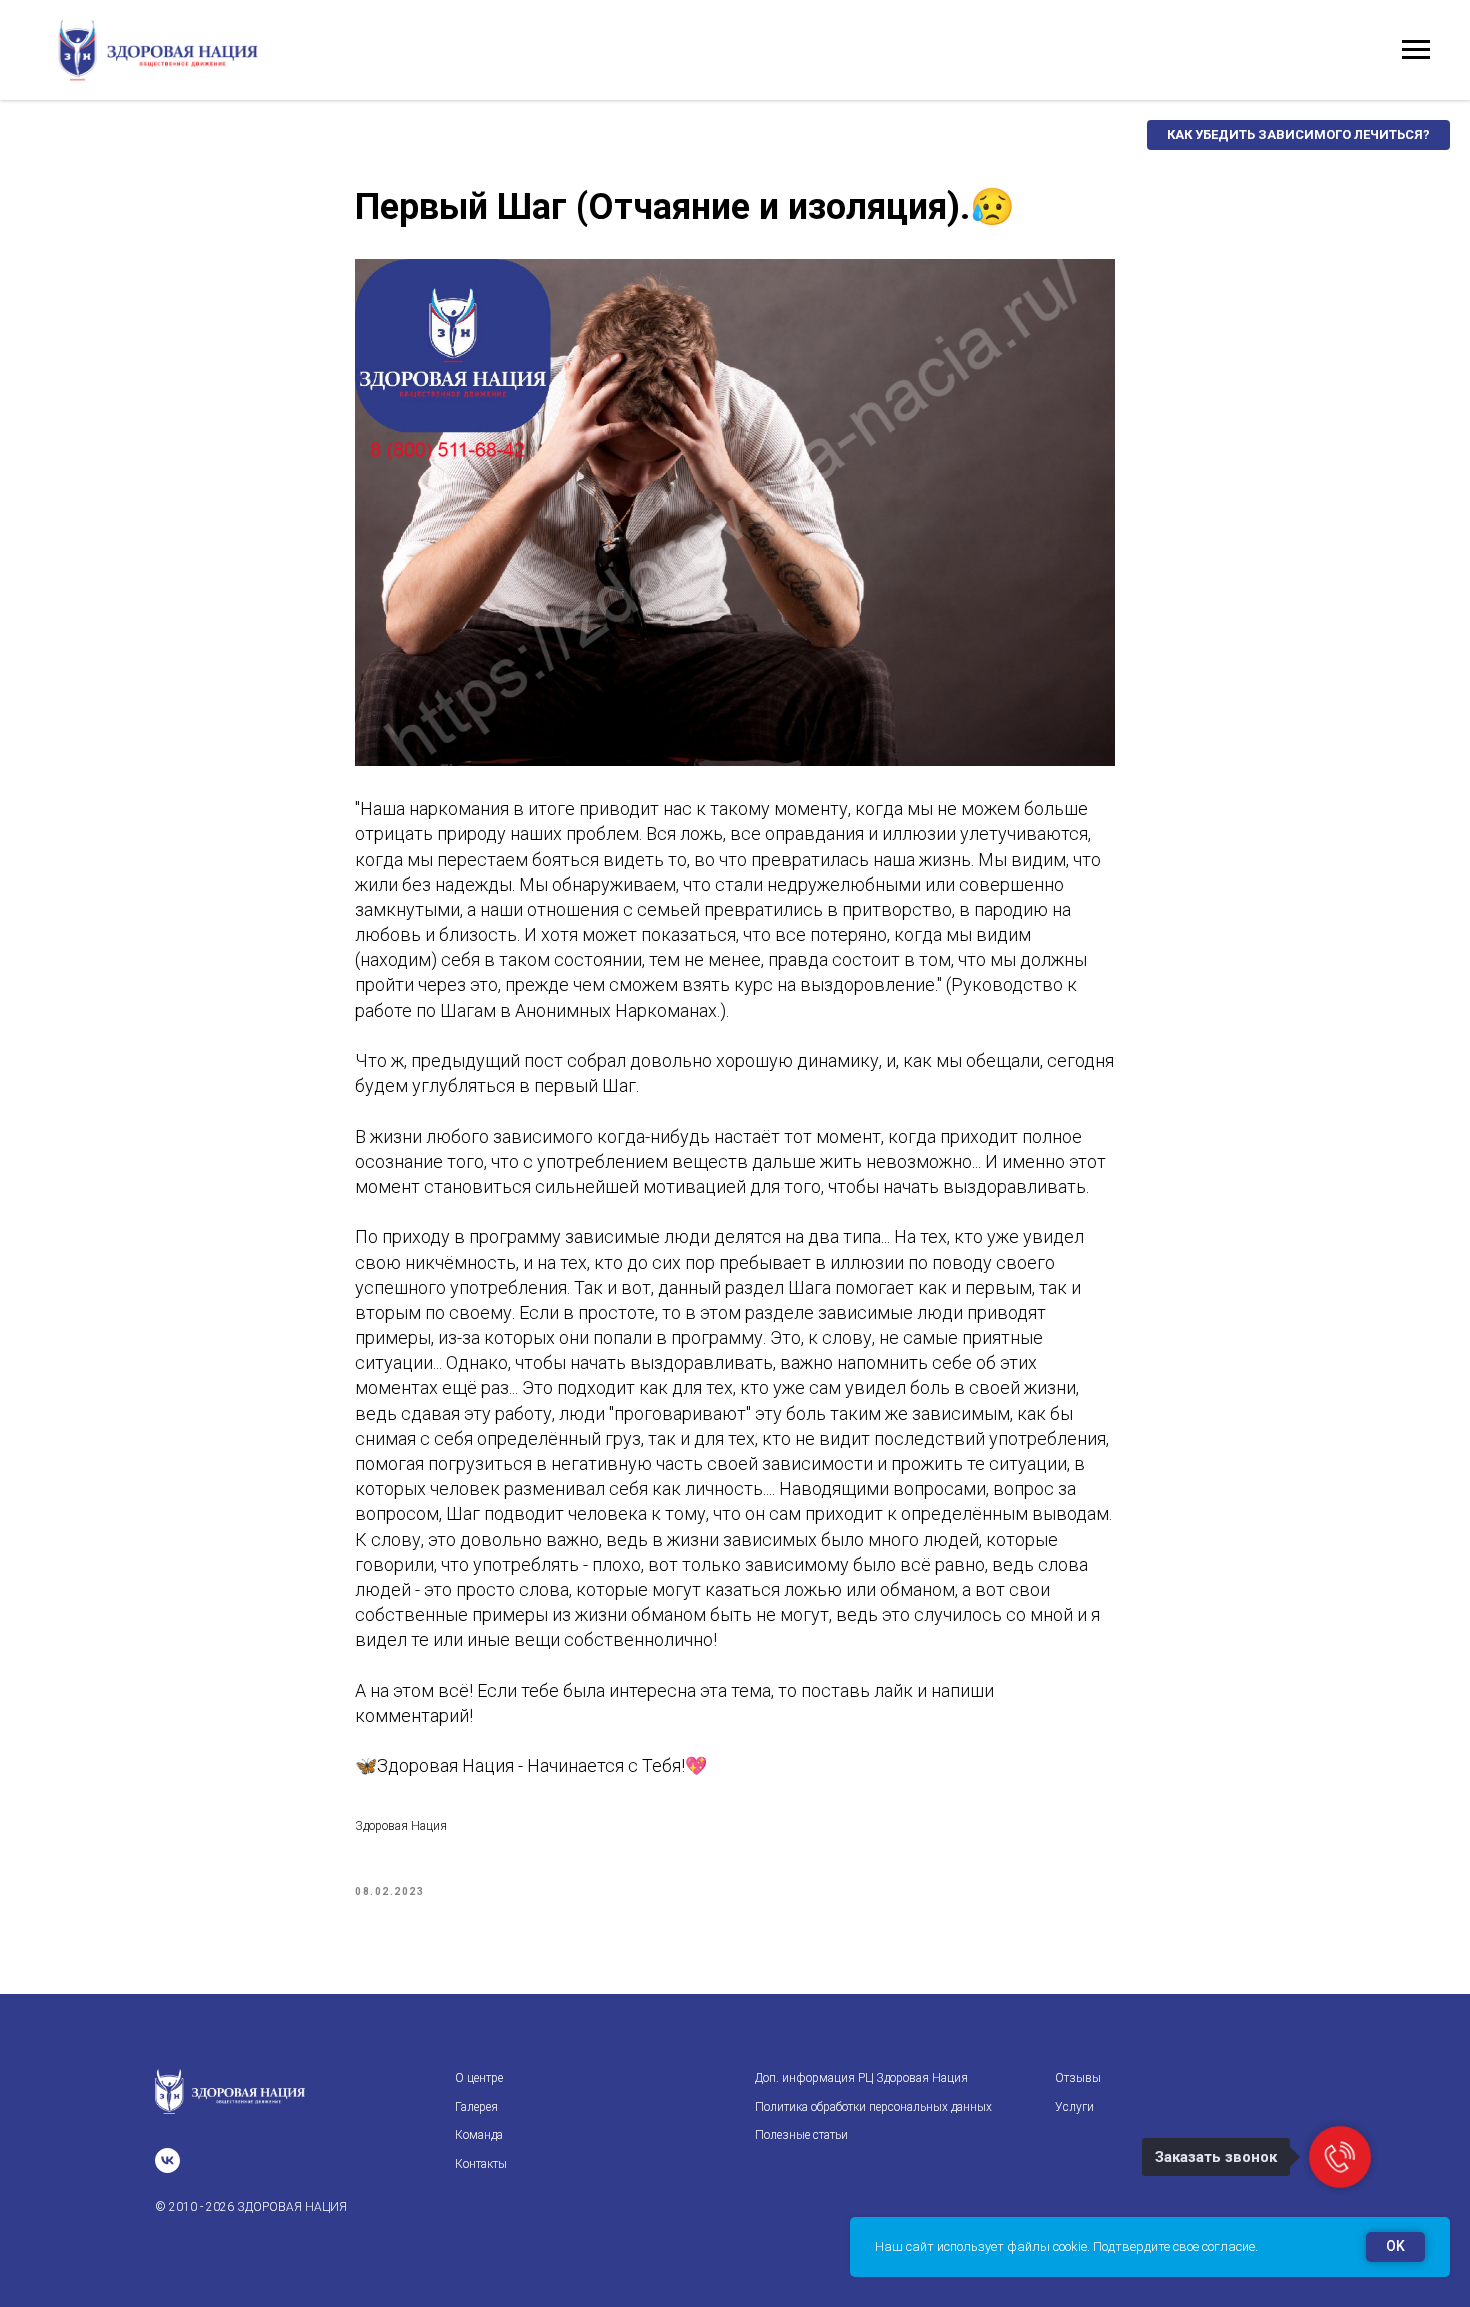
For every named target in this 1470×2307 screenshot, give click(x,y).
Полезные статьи (801, 2135)
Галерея (476, 2107)
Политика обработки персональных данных (873, 2107)
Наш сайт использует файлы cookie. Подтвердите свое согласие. (1066, 2246)
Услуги (1074, 2107)
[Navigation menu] (1416, 50)
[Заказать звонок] (1340, 2157)
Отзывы (1078, 2078)
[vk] (167, 2160)
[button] (1298, 135)
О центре (479, 2078)
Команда (479, 2135)
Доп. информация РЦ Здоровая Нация (861, 2078)
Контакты (481, 2164)
